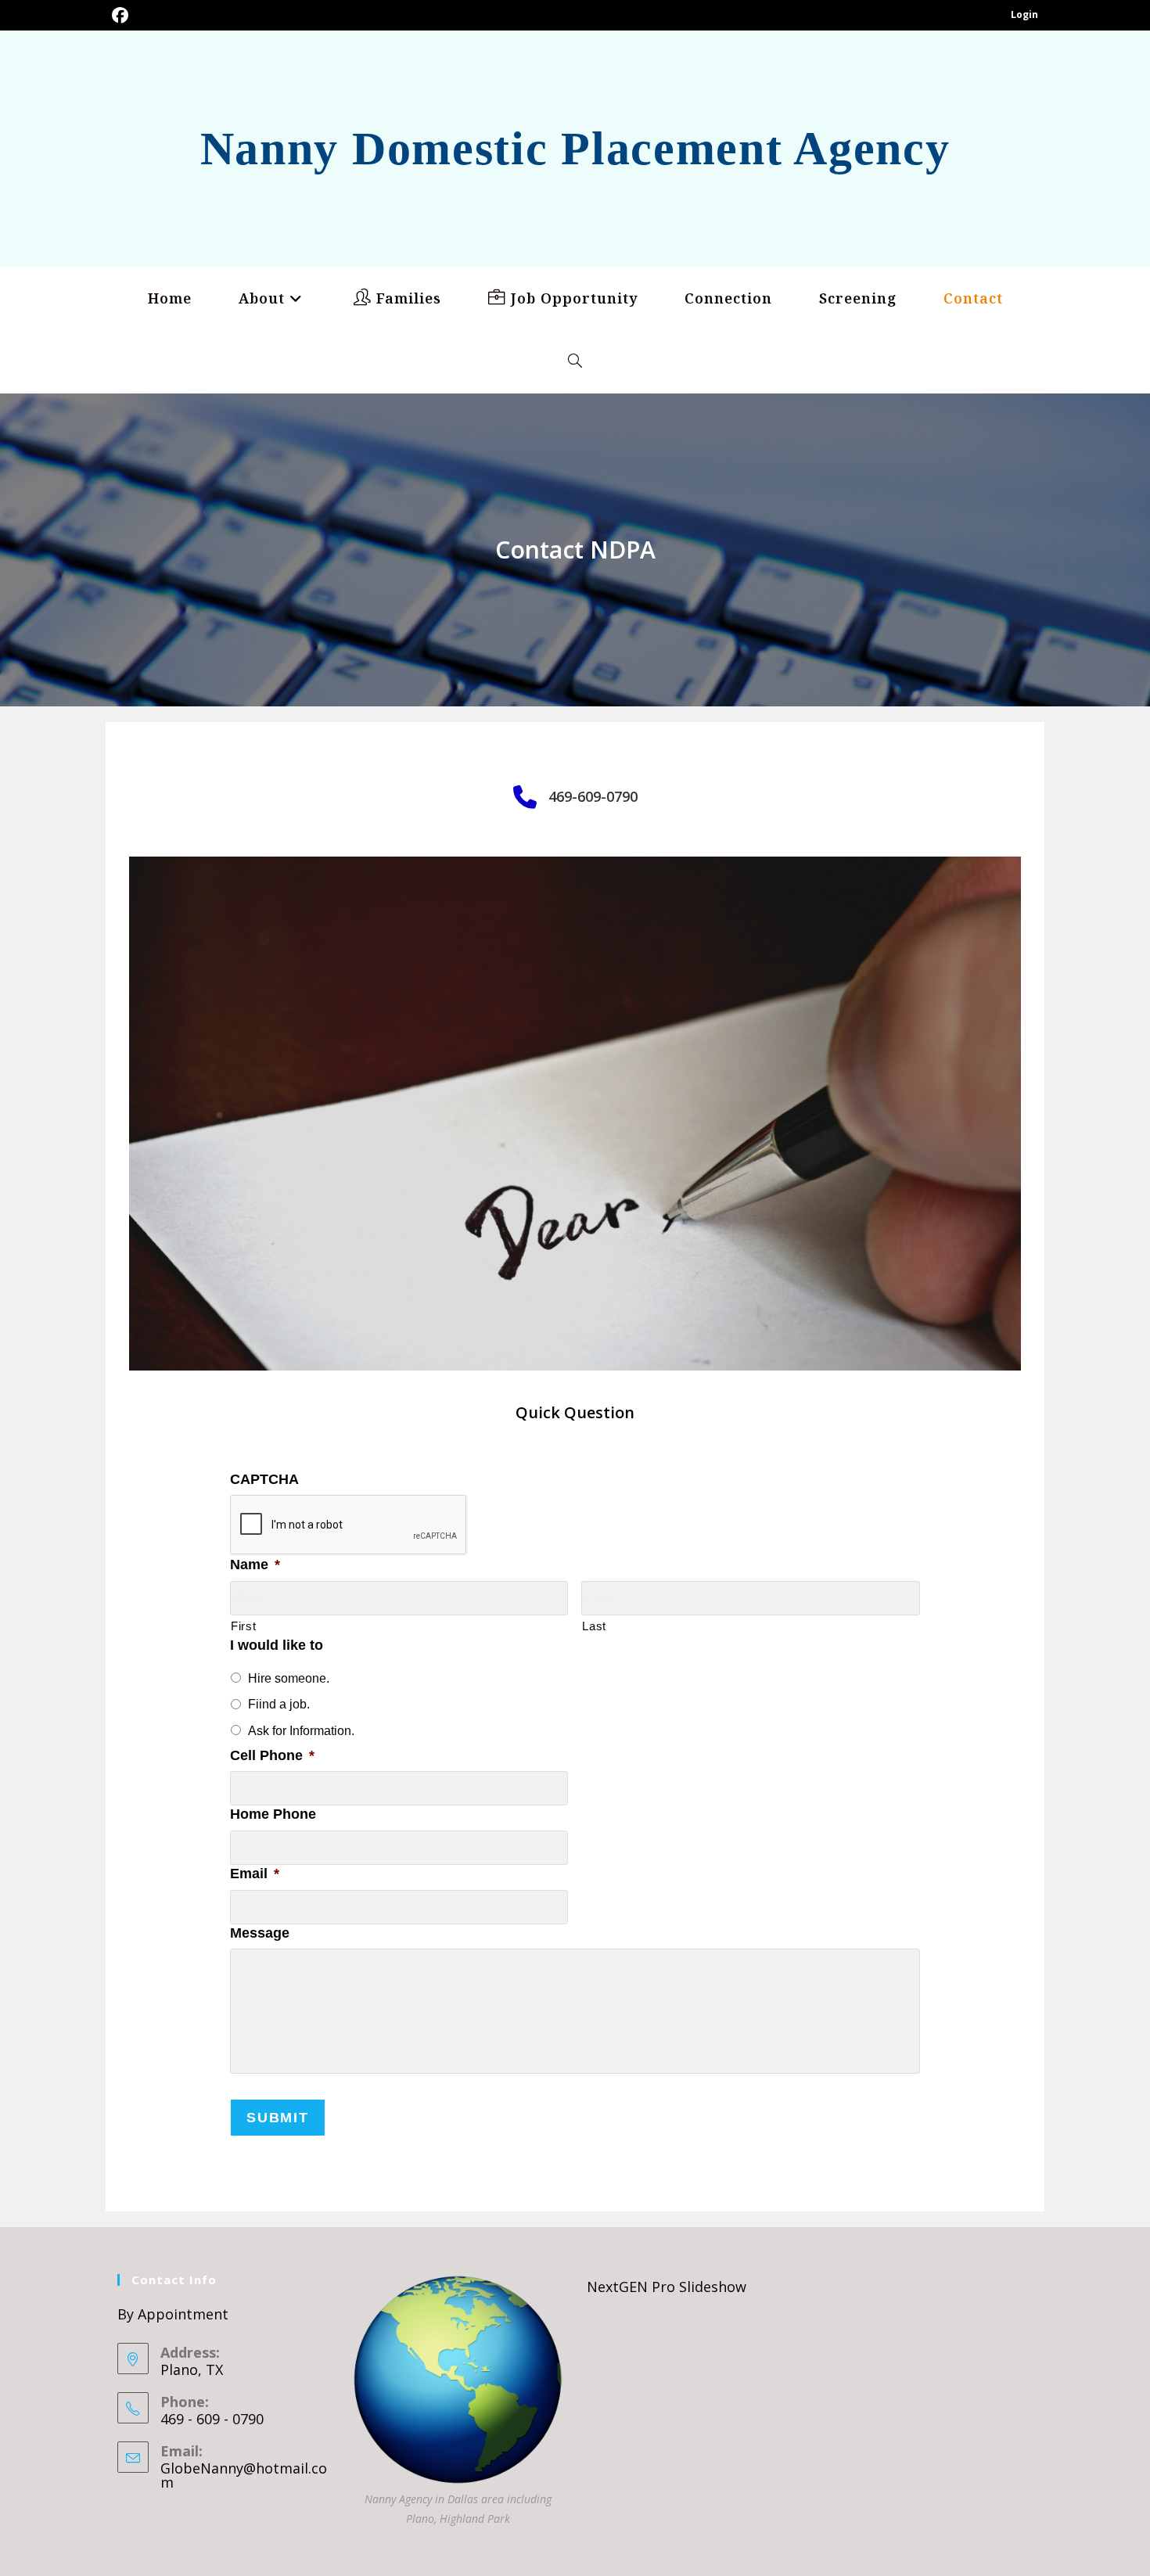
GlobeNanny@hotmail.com (244, 2475)
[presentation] (349, 1525)
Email (255, 1874)
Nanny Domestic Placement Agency (575, 149)
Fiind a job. (279, 1704)
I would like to (277, 1645)
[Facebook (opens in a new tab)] (120, 15)
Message (260, 1933)
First (243, 1626)
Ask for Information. (301, 1731)
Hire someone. (289, 1678)
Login (1024, 14)
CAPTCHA (264, 1479)
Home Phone (273, 1814)
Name (255, 1565)
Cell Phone (272, 1755)
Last (594, 1626)
